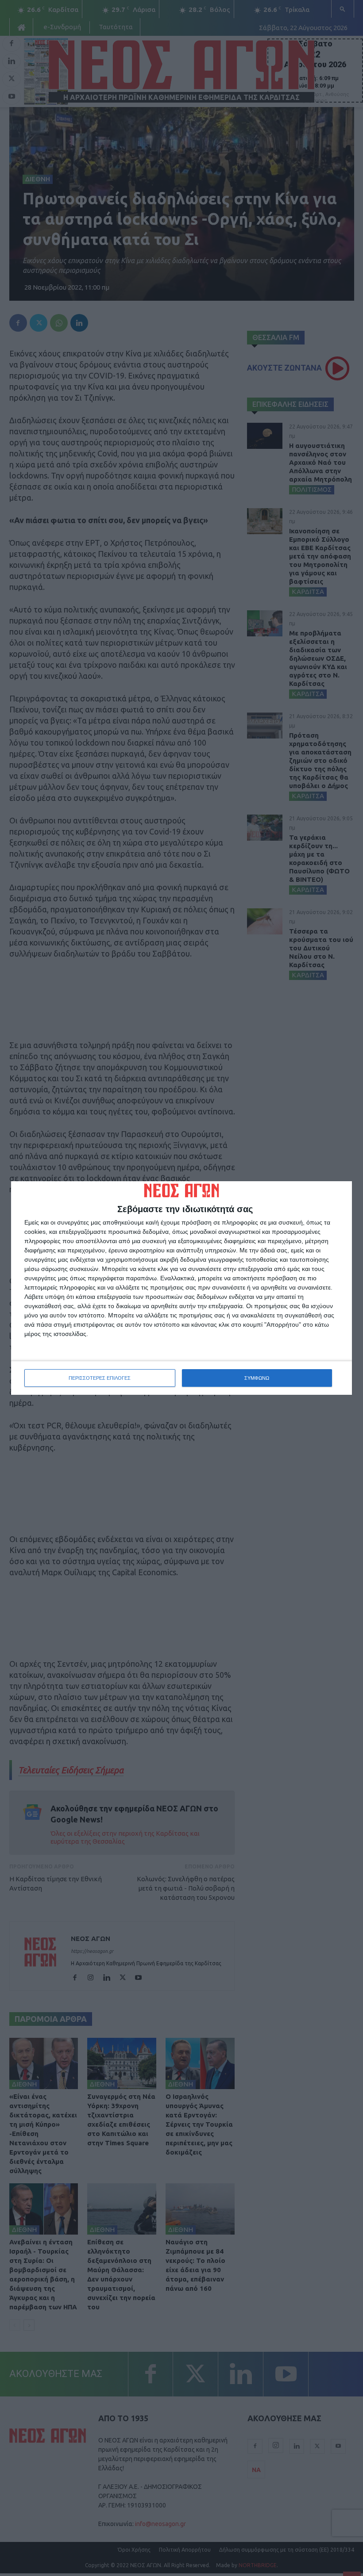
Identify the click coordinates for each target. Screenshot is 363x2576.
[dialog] (181, 1288)
